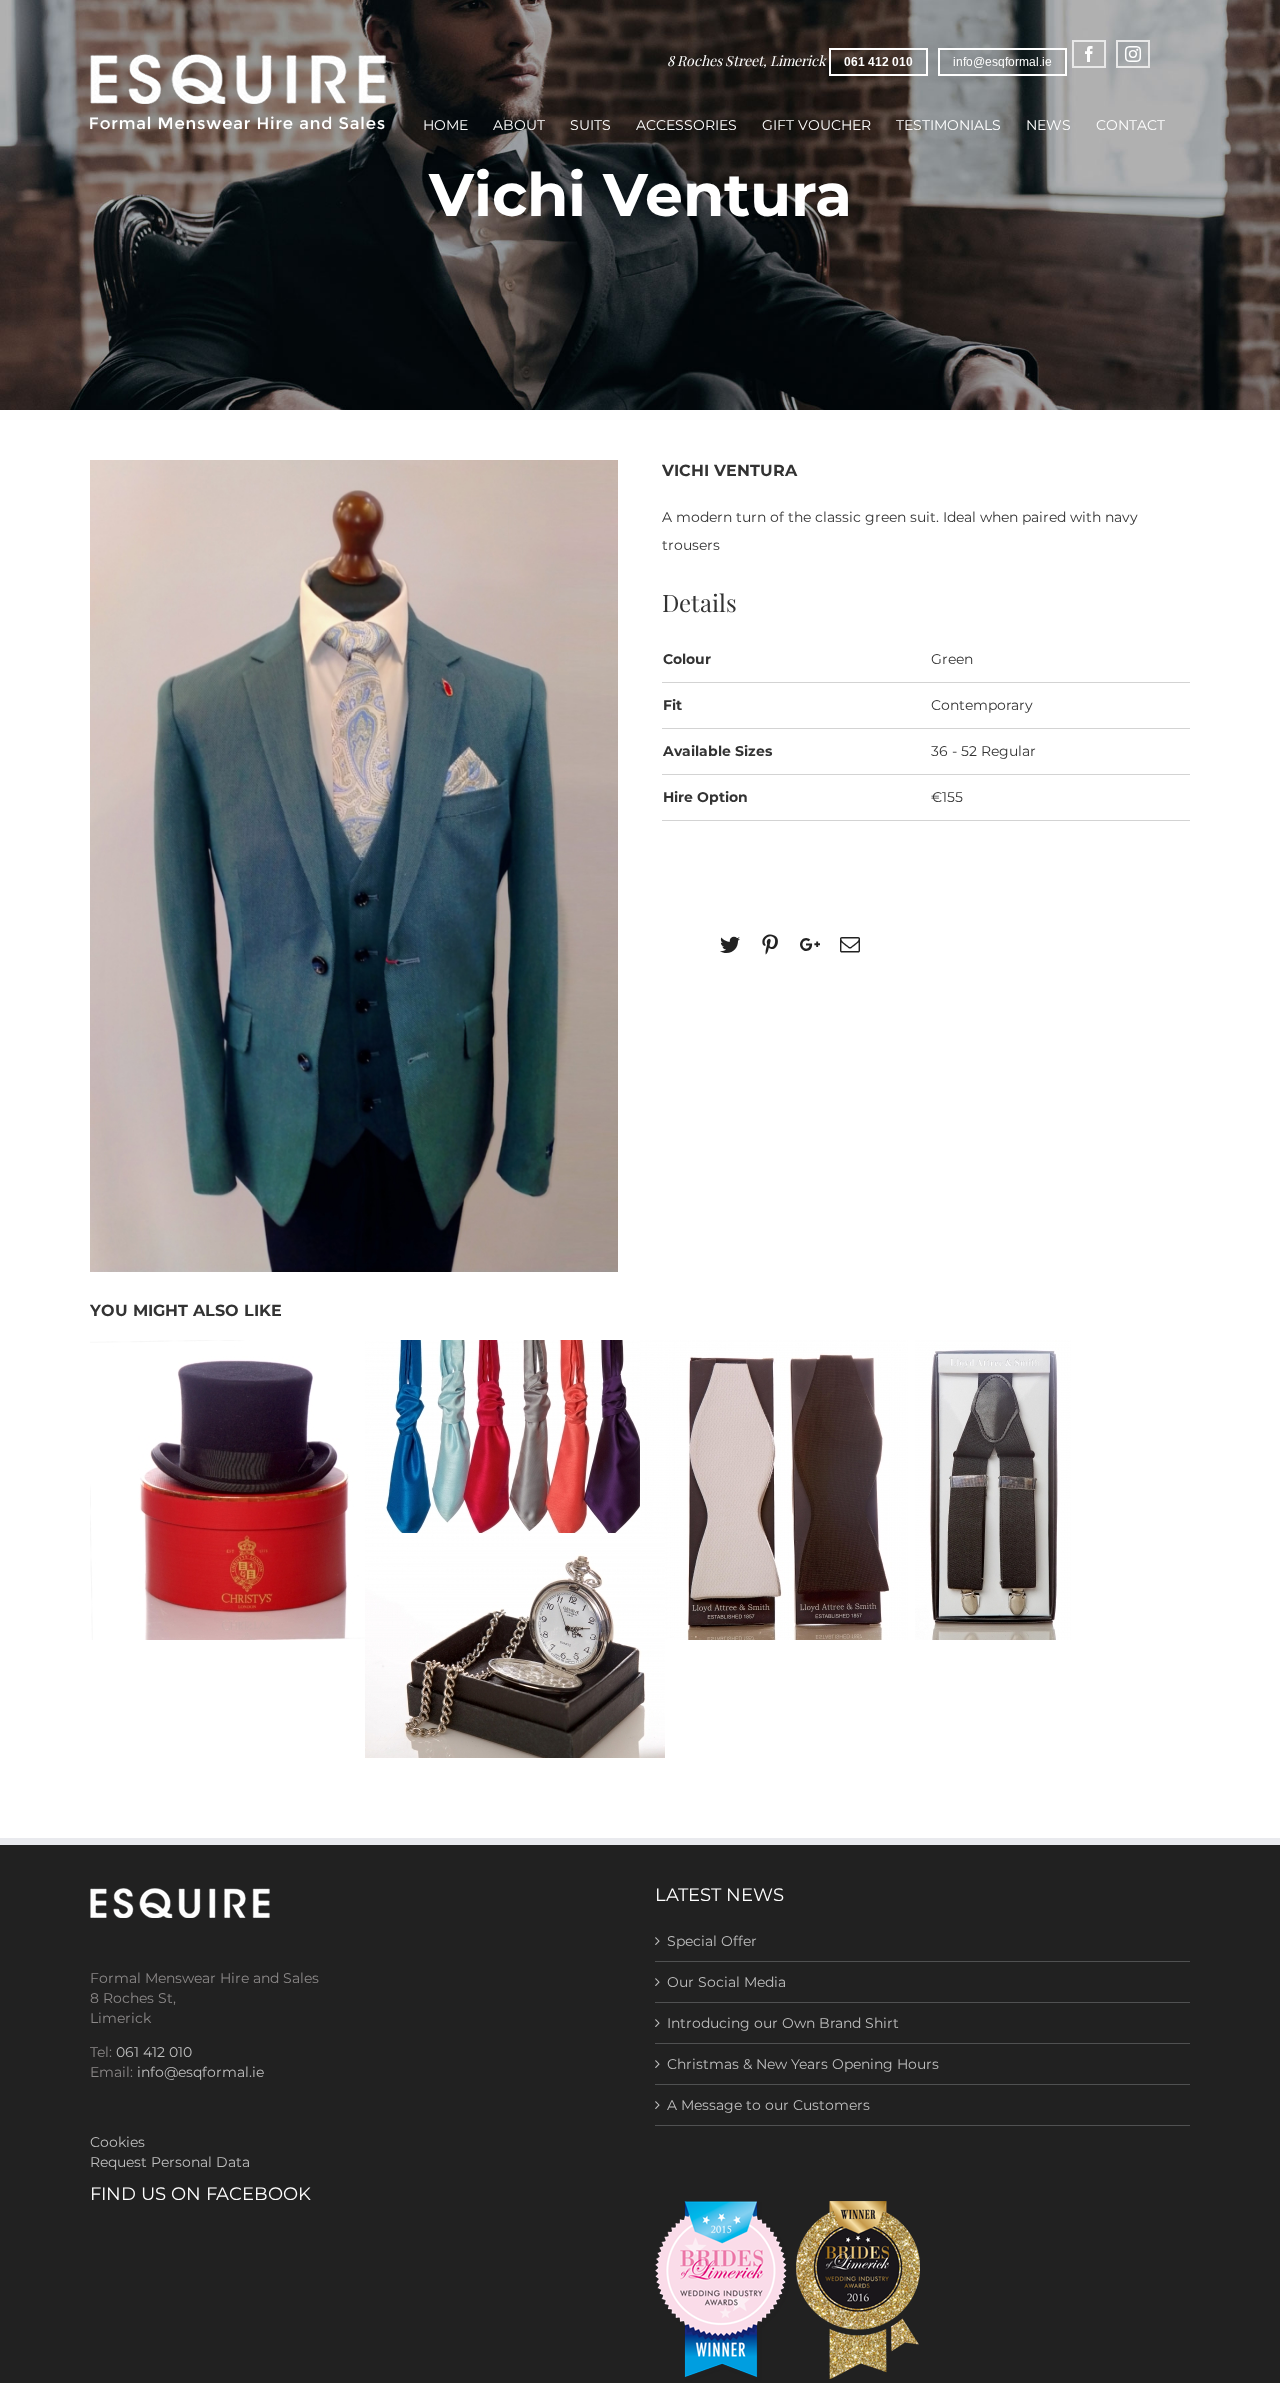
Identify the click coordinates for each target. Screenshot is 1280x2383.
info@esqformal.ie (1002, 62)
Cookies (117, 2142)
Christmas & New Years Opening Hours (803, 2064)
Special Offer (712, 1941)
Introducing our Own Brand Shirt (783, 2023)
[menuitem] (445, 137)
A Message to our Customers (768, 2105)
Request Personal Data (170, 2162)
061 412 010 (878, 62)
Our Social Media (726, 1982)
